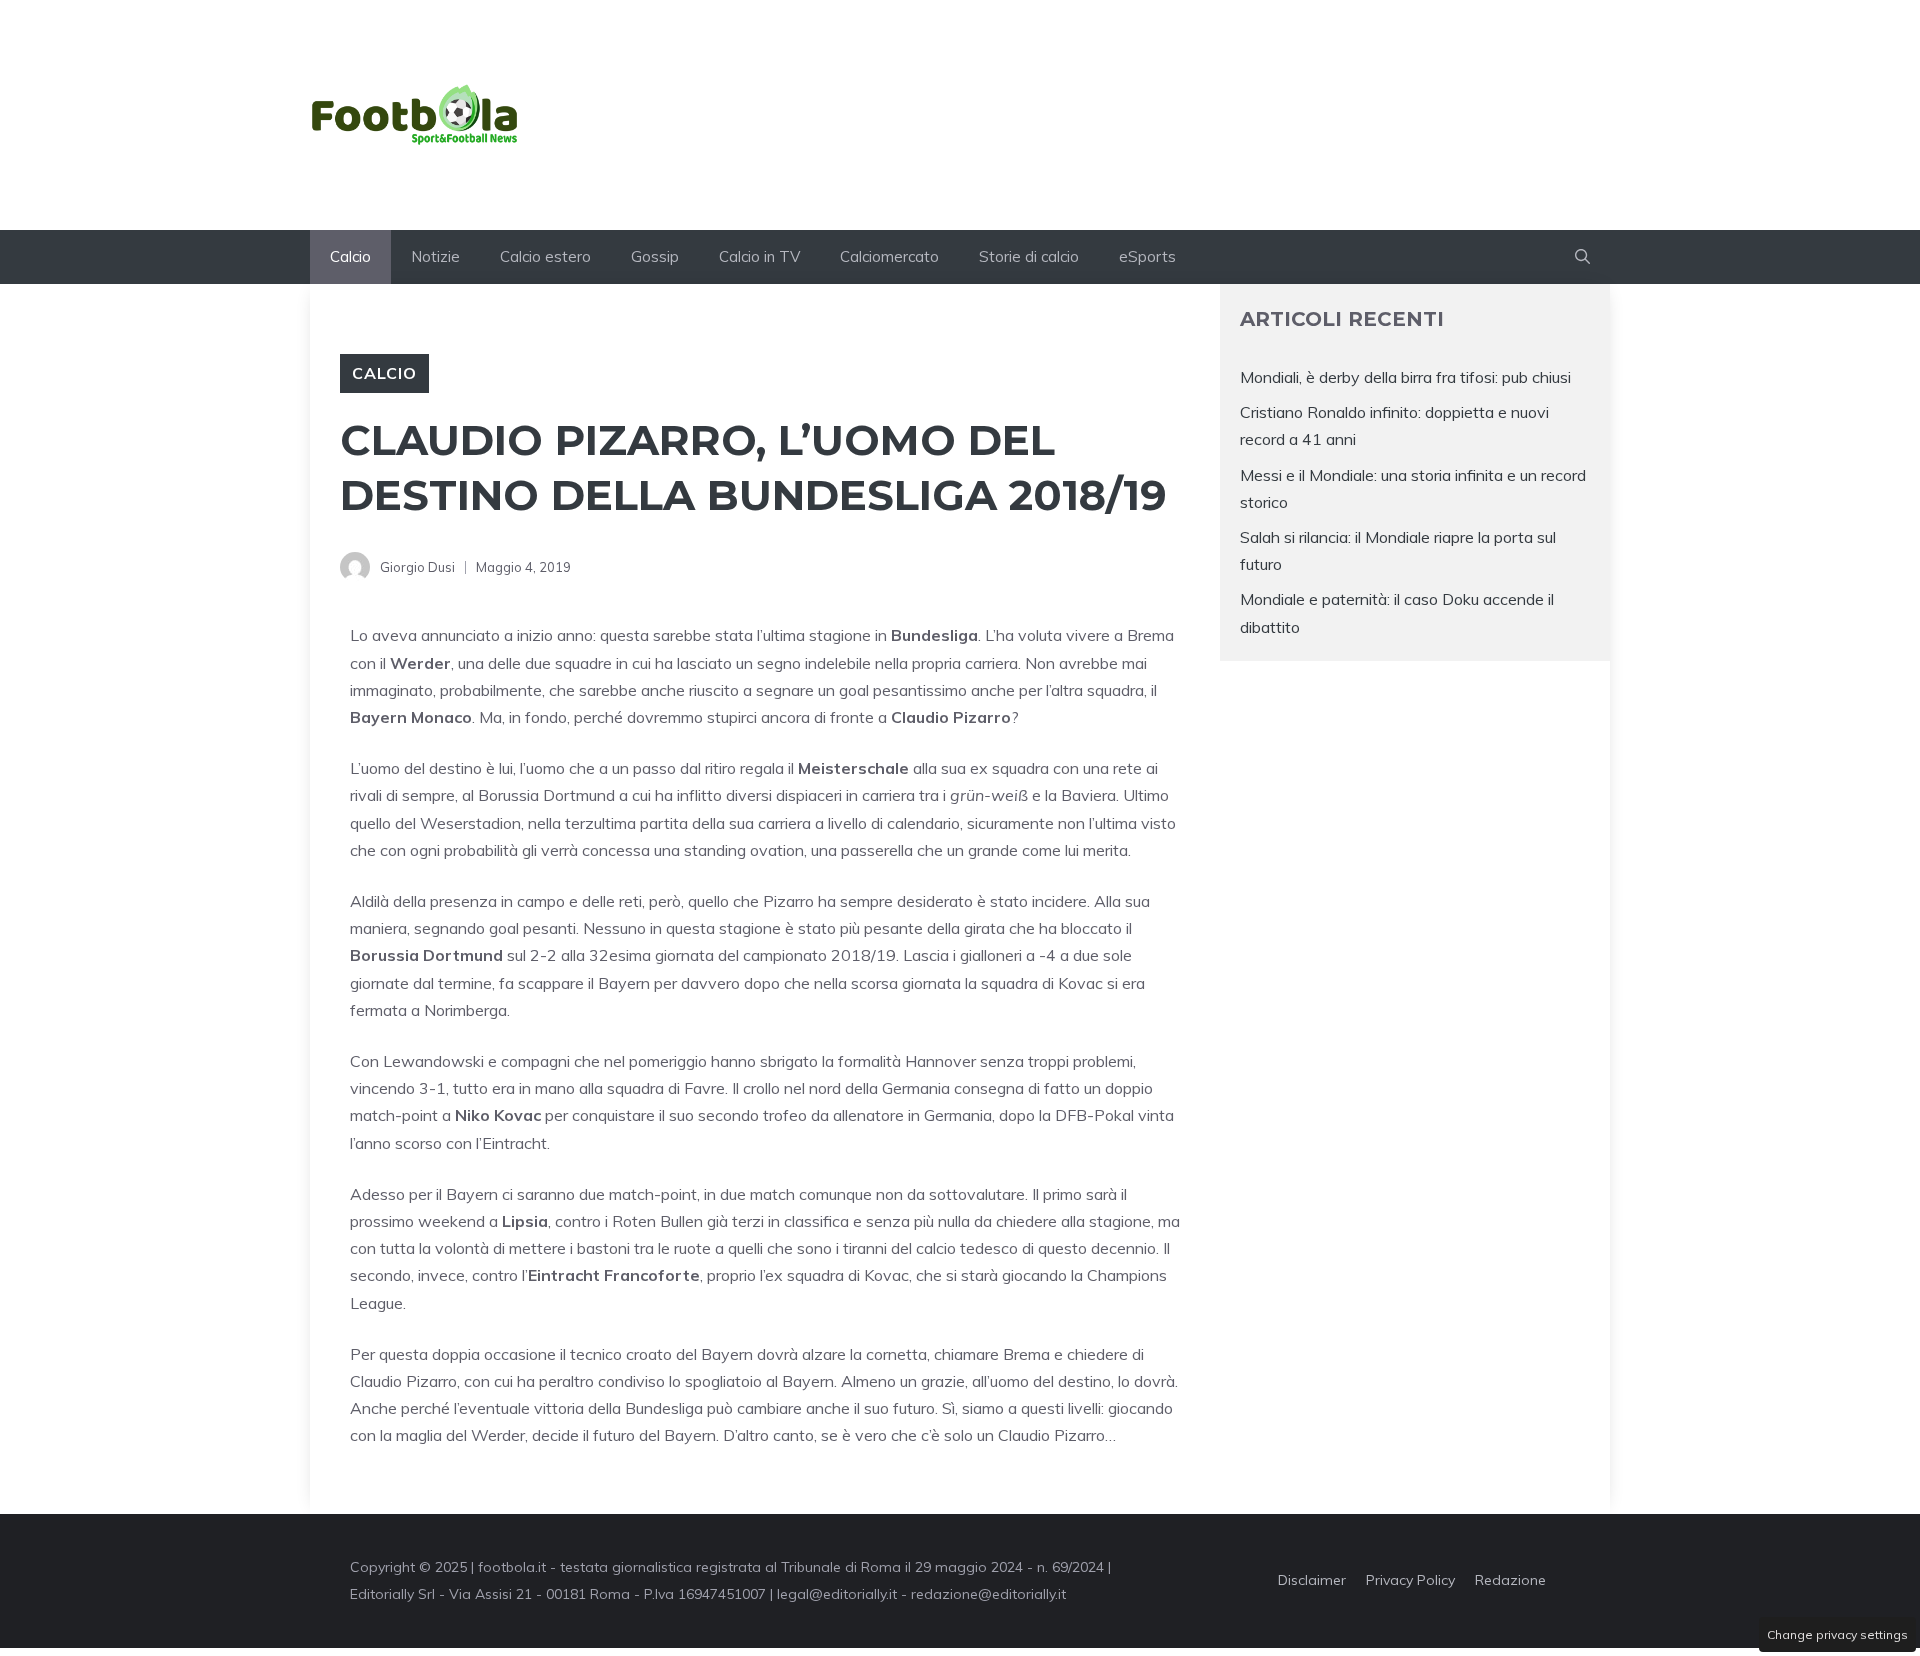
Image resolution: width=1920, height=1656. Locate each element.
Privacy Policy (1410, 1580)
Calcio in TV (759, 256)
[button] (1582, 257)
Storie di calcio (1029, 256)
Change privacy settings (1837, 1634)
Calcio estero (545, 256)
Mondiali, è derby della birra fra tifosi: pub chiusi (1405, 377)
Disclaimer (1312, 1580)
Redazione (1510, 1580)
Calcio (350, 256)
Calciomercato (889, 256)
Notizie (435, 256)
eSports (1147, 256)
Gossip (655, 256)
